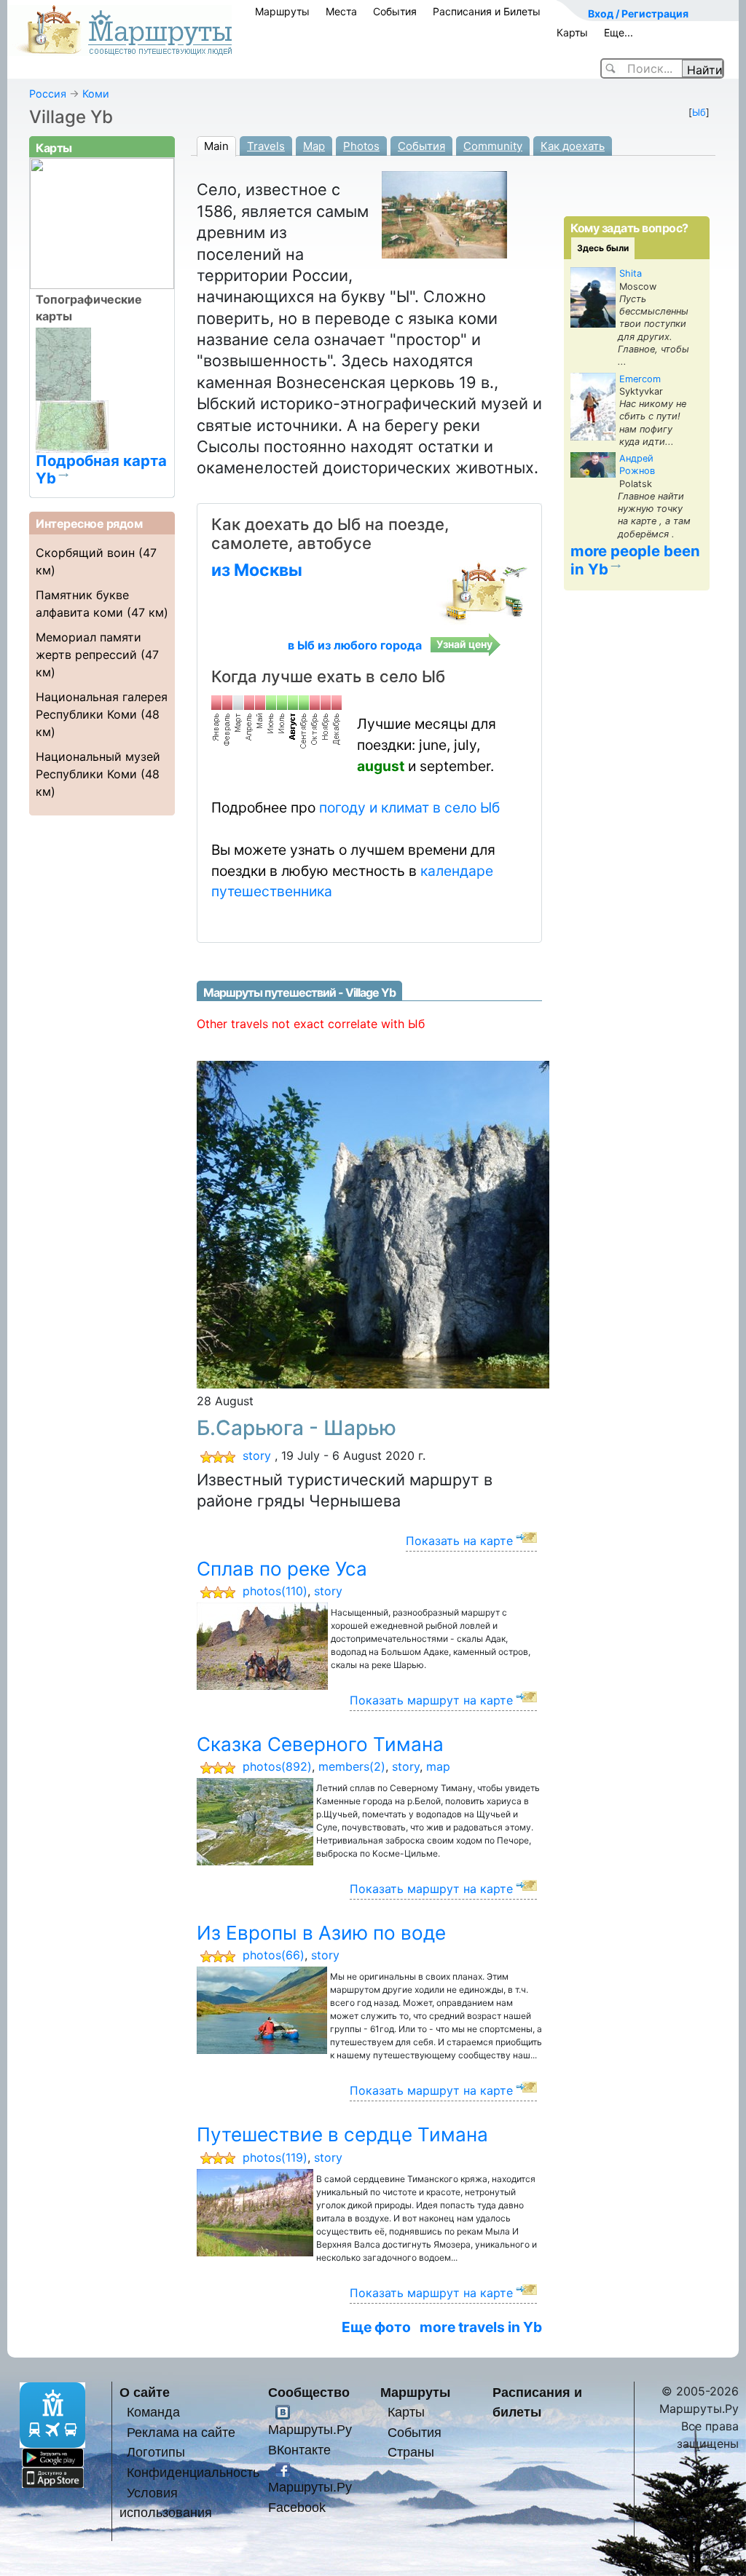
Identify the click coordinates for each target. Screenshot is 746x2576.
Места (341, 11)
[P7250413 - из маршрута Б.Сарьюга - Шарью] (415, 1224)
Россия (48, 94)
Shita (631, 273)
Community (493, 146)
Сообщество (309, 2392)
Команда (153, 2412)
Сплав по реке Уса (282, 1569)
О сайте (145, 2392)
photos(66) (274, 1955)
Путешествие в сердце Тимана (342, 2134)
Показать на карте (459, 1541)
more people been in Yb (635, 560)
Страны (411, 2452)
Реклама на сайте (181, 2432)
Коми (96, 94)
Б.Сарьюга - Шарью (297, 1428)
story (257, 1455)
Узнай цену (464, 644)
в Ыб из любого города (355, 645)
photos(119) (275, 2157)
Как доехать (573, 146)
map (438, 1766)
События (395, 11)
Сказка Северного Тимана (320, 1744)
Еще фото (376, 2327)
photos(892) (277, 1766)
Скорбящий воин (85, 553)
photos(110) (275, 1591)
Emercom (640, 379)
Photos (361, 146)
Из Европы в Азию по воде (321, 1933)
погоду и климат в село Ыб (409, 807)
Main (216, 146)
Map (314, 146)
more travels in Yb (481, 2327)
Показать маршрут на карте (431, 1700)
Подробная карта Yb (101, 469)
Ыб (699, 112)
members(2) (352, 1766)
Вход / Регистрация (638, 13)
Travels (266, 146)
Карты (572, 32)
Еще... (619, 32)
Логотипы (156, 2452)
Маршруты (282, 11)
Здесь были (603, 248)
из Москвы (257, 570)
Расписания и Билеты (487, 11)
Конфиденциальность (193, 2472)
